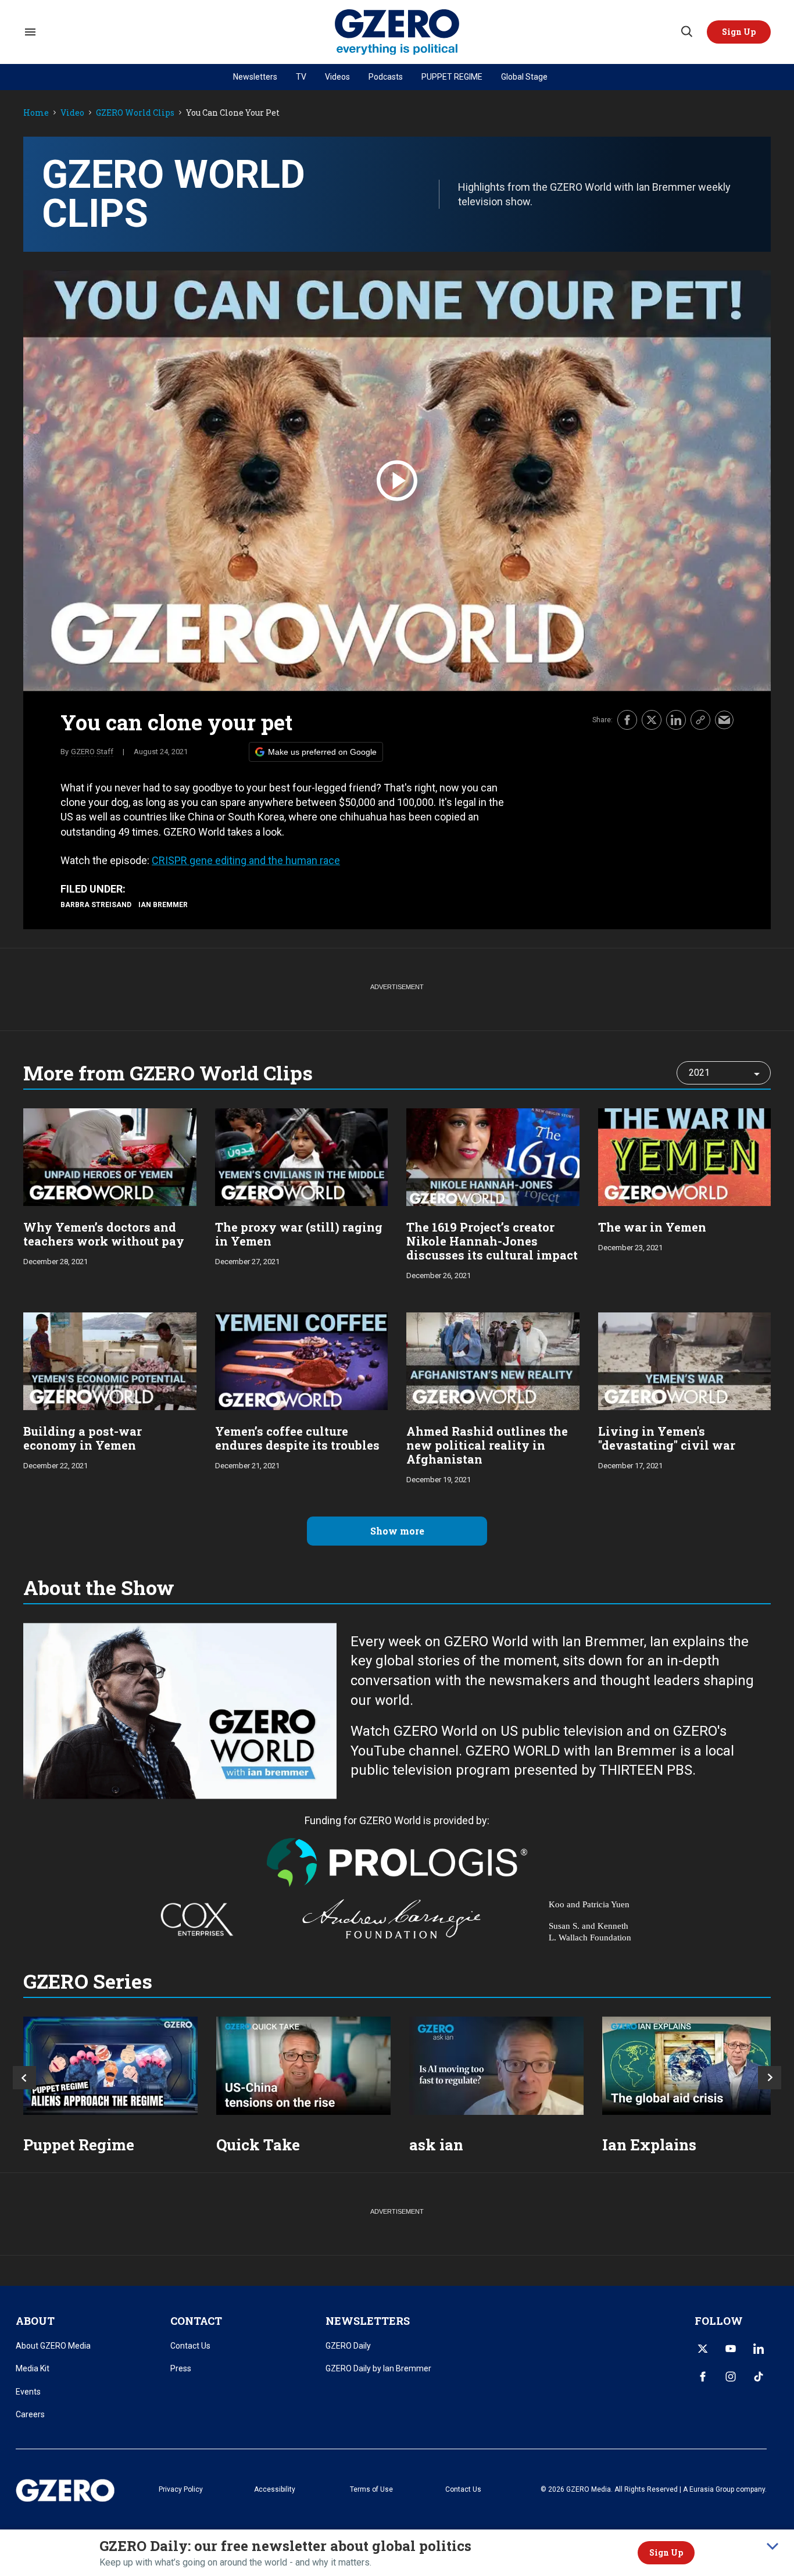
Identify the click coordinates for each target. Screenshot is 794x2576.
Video (72, 113)
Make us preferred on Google (322, 752)
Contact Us (190, 2346)
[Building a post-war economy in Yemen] (110, 1360)
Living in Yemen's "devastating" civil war (667, 1438)
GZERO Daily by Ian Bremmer (378, 2368)
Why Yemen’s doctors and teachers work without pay (104, 1234)
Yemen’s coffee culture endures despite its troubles (297, 1438)
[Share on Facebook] (627, 720)
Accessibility (275, 2489)
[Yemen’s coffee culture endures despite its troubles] (302, 1360)
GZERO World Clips (135, 113)
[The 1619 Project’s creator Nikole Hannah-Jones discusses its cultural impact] (493, 1156)
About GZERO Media (53, 2346)
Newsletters (255, 77)
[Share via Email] (724, 720)
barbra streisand (96, 905)
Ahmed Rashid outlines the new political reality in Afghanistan (487, 1445)
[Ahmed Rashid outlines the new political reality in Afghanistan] (493, 1360)
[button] (739, 32)
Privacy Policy (181, 2489)
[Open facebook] (703, 2377)
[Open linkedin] (759, 2349)
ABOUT (35, 2321)
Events (28, 2392)
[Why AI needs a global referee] (496, 2066)
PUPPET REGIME (452, 77)
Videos (337, 77)
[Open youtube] (731, 2349)
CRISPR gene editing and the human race (246, 860)
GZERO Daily (348, 2346)
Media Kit (33, 2368)
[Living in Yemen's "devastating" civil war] (685, 1360)
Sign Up (666, 2552)
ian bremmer (163, 905)
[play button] (397, 481)
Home (36, 113)
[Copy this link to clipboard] (700, 720)
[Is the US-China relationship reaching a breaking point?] (303, 2066)
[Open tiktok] (759, 2377)
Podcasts (386, 77)
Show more (397, 1531)
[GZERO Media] (397, 32)
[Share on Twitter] (652, 720)
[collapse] (772, 2546)
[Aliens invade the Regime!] (110, 2066)
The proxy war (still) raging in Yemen (299, 1234)
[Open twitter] (703, 2349)
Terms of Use (371, 2489)
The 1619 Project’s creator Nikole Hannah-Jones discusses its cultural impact (492, 1241)
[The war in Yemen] (685, 1156)
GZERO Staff (92, 752)
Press (181, 2368)
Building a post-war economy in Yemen (83, 1438)
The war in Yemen (652, 1227)
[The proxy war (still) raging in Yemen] (302, 1156)
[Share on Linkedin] (676, 720)
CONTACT (196, 2321)
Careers (30, 2414)
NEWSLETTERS (368, 2321)
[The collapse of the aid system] (689, 2066)
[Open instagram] (731, 2377)
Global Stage (524, 77)
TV (301, 77)
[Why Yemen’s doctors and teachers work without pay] (110, 1156)
